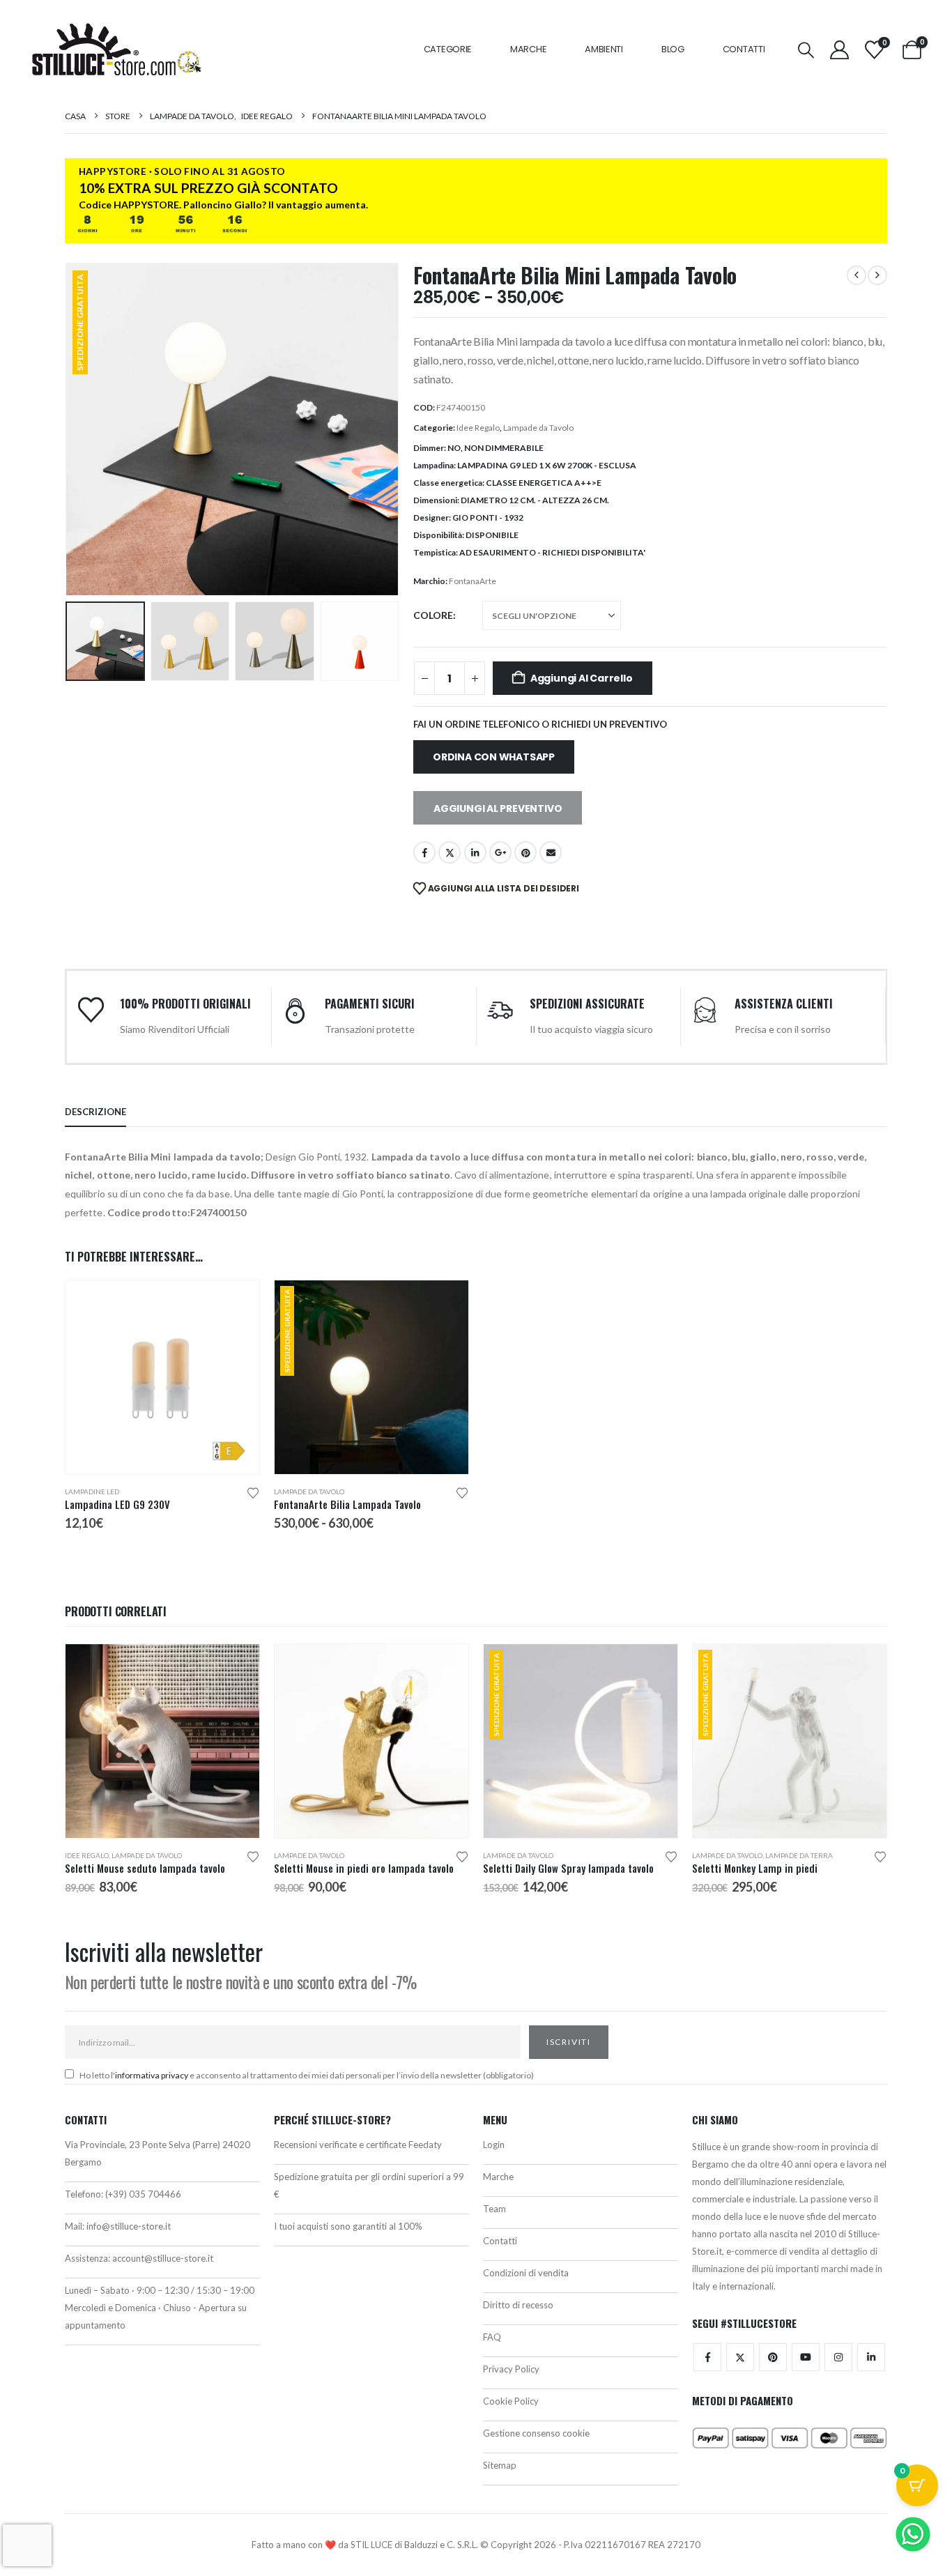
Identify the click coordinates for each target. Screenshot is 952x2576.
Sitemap (500, 2465)
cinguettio (450, 852)
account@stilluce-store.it (163, 2258)
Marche (528, 49)
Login (494, 2145)
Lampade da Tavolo (538, 428)
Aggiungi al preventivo (498, 808)
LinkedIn (475, 852)
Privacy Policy (511, 2369)
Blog (673, 49)
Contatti (744, 49)
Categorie (448, 49)
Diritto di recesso (518, 2305)
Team (494, 2209)
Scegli (236, 1303)
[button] (806, 50)
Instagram (838, 2357)
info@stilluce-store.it (129, 2226)
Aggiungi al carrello (582, 678)
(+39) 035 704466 (143, 2194)
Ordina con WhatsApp (494, 757)
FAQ (492, 2337)
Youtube (806, 2357)
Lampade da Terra (799, 1855)
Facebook (424, 852)
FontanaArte (473, 581)
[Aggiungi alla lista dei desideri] (253, 1492)
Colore (433, 615)
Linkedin (871, 2357)
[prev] (857, 275)
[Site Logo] (116, 49)
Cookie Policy (511, 2401)
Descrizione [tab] (95, 1112)
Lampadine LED (92, 1492)
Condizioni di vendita (526, 2273)
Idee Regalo (478, 428)
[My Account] (839, 50)
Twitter (740, 2357)
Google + (500, 852)
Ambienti (604, 49)
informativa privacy (152, 2075)
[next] (877, 275)
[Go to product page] (162, 1377)
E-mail (551, 852)
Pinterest (525, 852)
